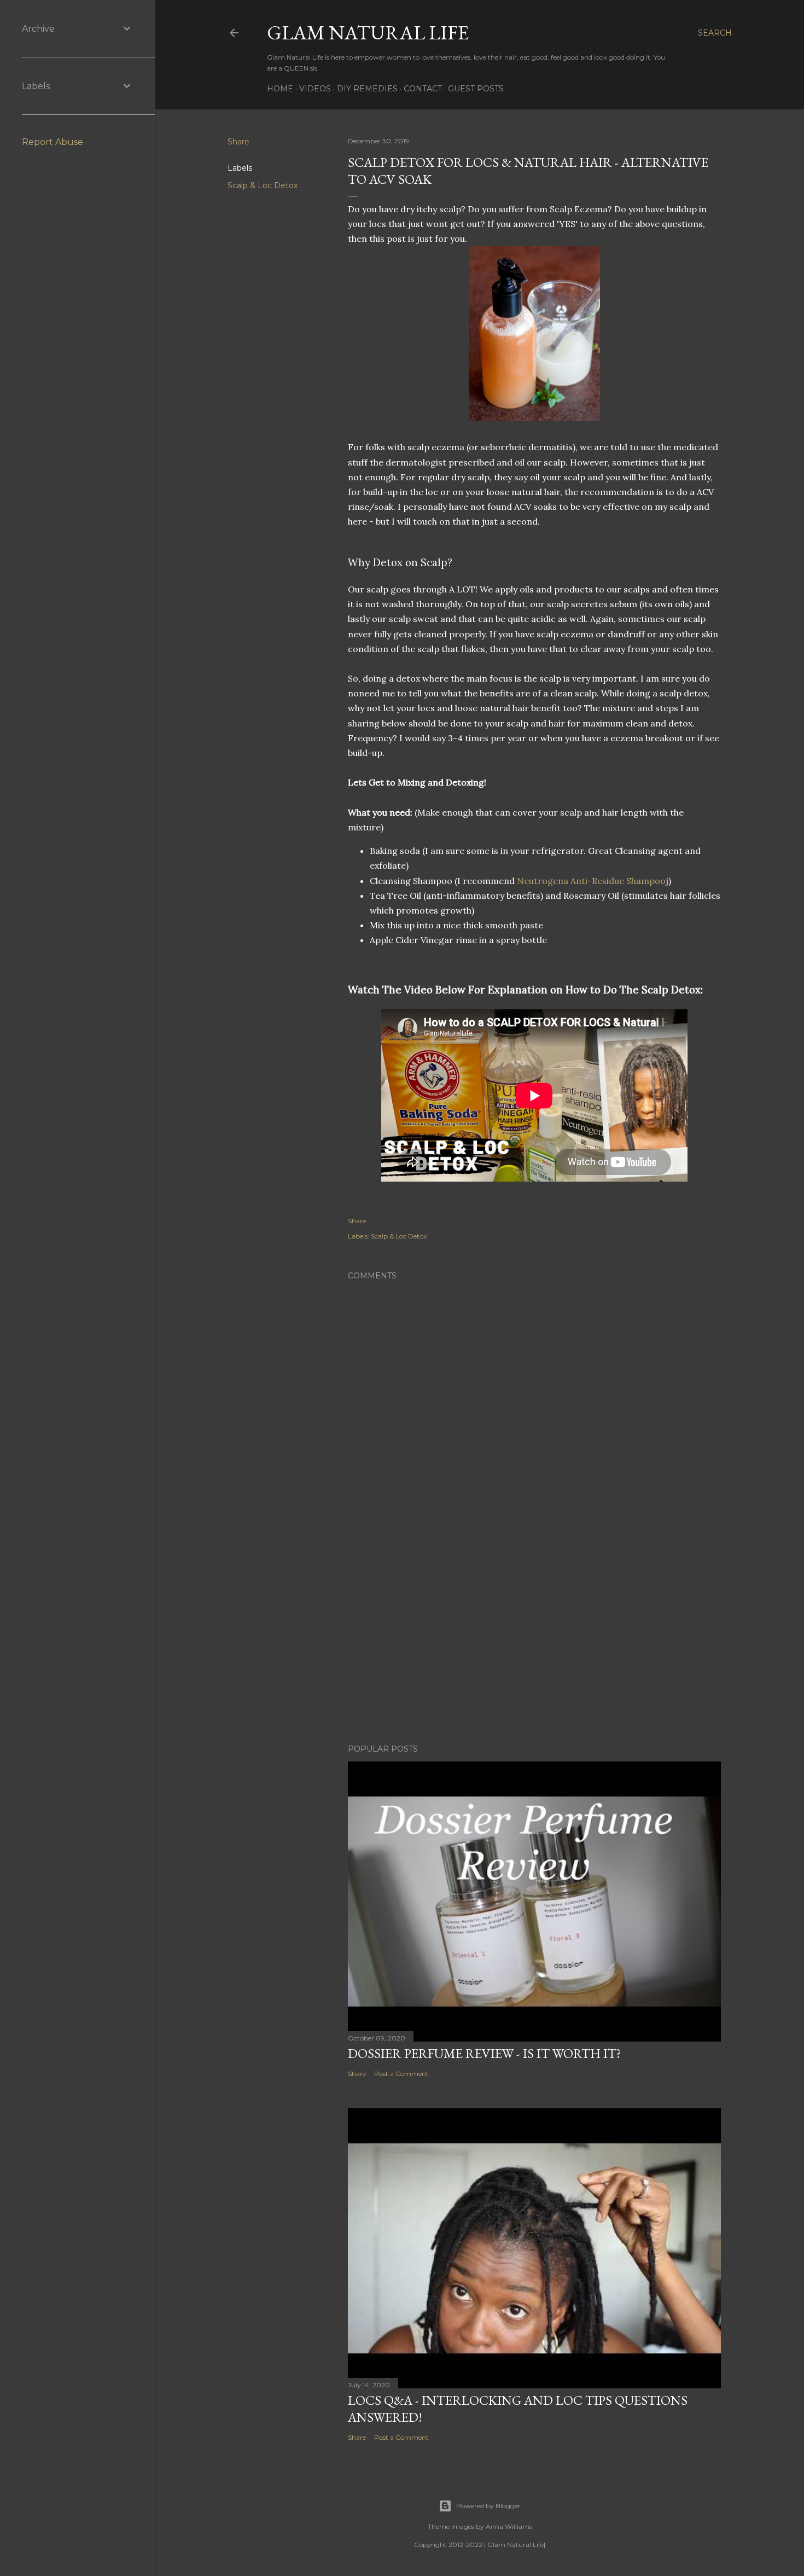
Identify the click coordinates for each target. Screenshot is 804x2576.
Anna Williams (509, 2526)
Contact (423, 89)
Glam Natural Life (368, 33)
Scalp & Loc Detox (263, 185)
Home (280, 89)
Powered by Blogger (488, 2506)
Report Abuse (53, 142)
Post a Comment (401, 2074)
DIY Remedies (367, 89)
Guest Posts (476, 89)
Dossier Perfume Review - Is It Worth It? (485, 2053)
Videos (315, 89)
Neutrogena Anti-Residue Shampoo (591, 881)
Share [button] (238, 142)
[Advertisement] (534, 1640)
